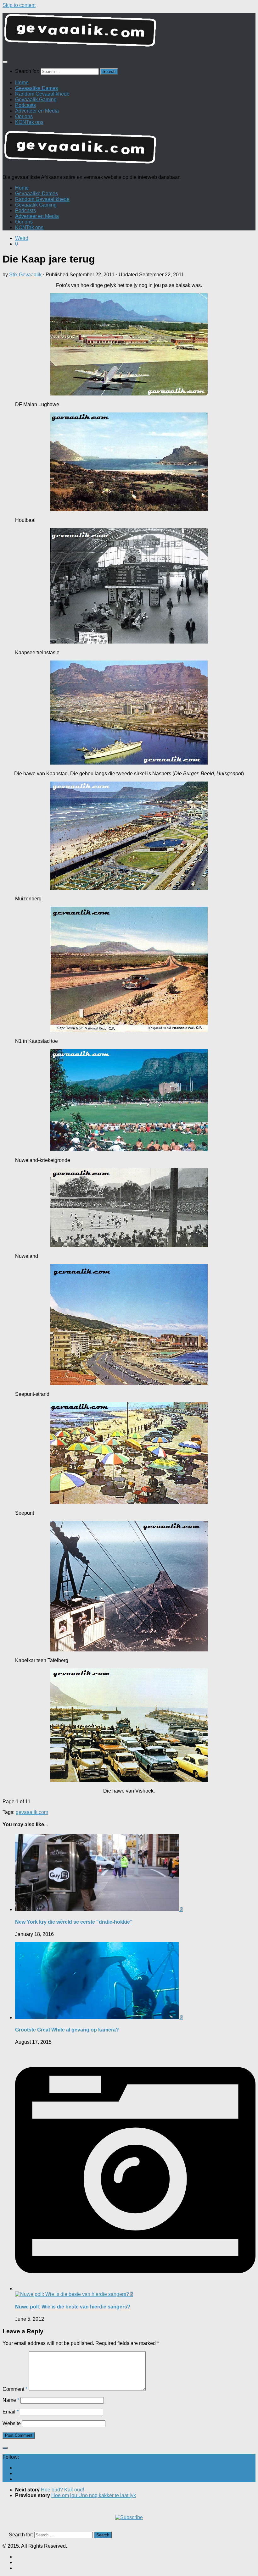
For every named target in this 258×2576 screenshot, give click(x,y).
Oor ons (24, 116)
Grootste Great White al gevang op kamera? (67, 2030)
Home (22, 83)
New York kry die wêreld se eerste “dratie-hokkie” (74, 1922)
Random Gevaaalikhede (42, 94)
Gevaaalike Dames (36, 88)
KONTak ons (29, 122)
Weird (22, 238)
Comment (15, 2389)
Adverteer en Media (37, 111)
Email (11, 2412)
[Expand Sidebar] (5, 2448)
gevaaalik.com (32, 1812)
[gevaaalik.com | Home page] (129, 33)
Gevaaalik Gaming (36, 100)
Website (12, 2423)
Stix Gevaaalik (25, 275)
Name (11, 2400)
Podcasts (25, 105)
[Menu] (5, 62)
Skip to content (19, 5)
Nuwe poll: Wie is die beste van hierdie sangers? (73, 2307)
